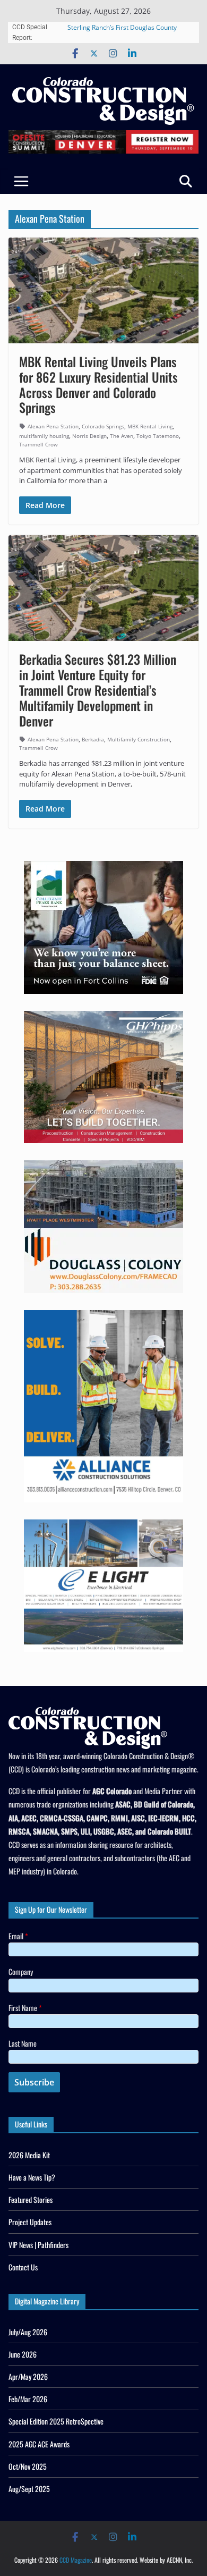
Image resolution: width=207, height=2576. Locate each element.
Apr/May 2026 (28, 2376)
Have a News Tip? (32, 2177)
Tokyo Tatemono (158, 436)
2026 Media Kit (29, 2155)
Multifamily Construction (139, 739)
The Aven (122, 436)
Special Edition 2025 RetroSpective (56, 2421)
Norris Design (89, 436)
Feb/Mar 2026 (28, 2399)
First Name (25, 2008)
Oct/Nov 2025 (28, 2466)
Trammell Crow (38, 444)
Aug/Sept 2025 (29, 2489)
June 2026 (23, 2354)
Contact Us (23, 2267)
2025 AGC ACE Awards (39, 2444)
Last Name (23, 2043)
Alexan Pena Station (53, 426)
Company (21, 1971)
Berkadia (93, 739)
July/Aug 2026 (28, 2332)
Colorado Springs (103, 426)
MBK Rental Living (150, 426)
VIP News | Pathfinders (38, 2245)
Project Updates (30, 2222)
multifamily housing (44, 436)
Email (18, 1936)
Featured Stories (31, 2199)
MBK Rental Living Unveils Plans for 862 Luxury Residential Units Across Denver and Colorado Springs (98, 384)
